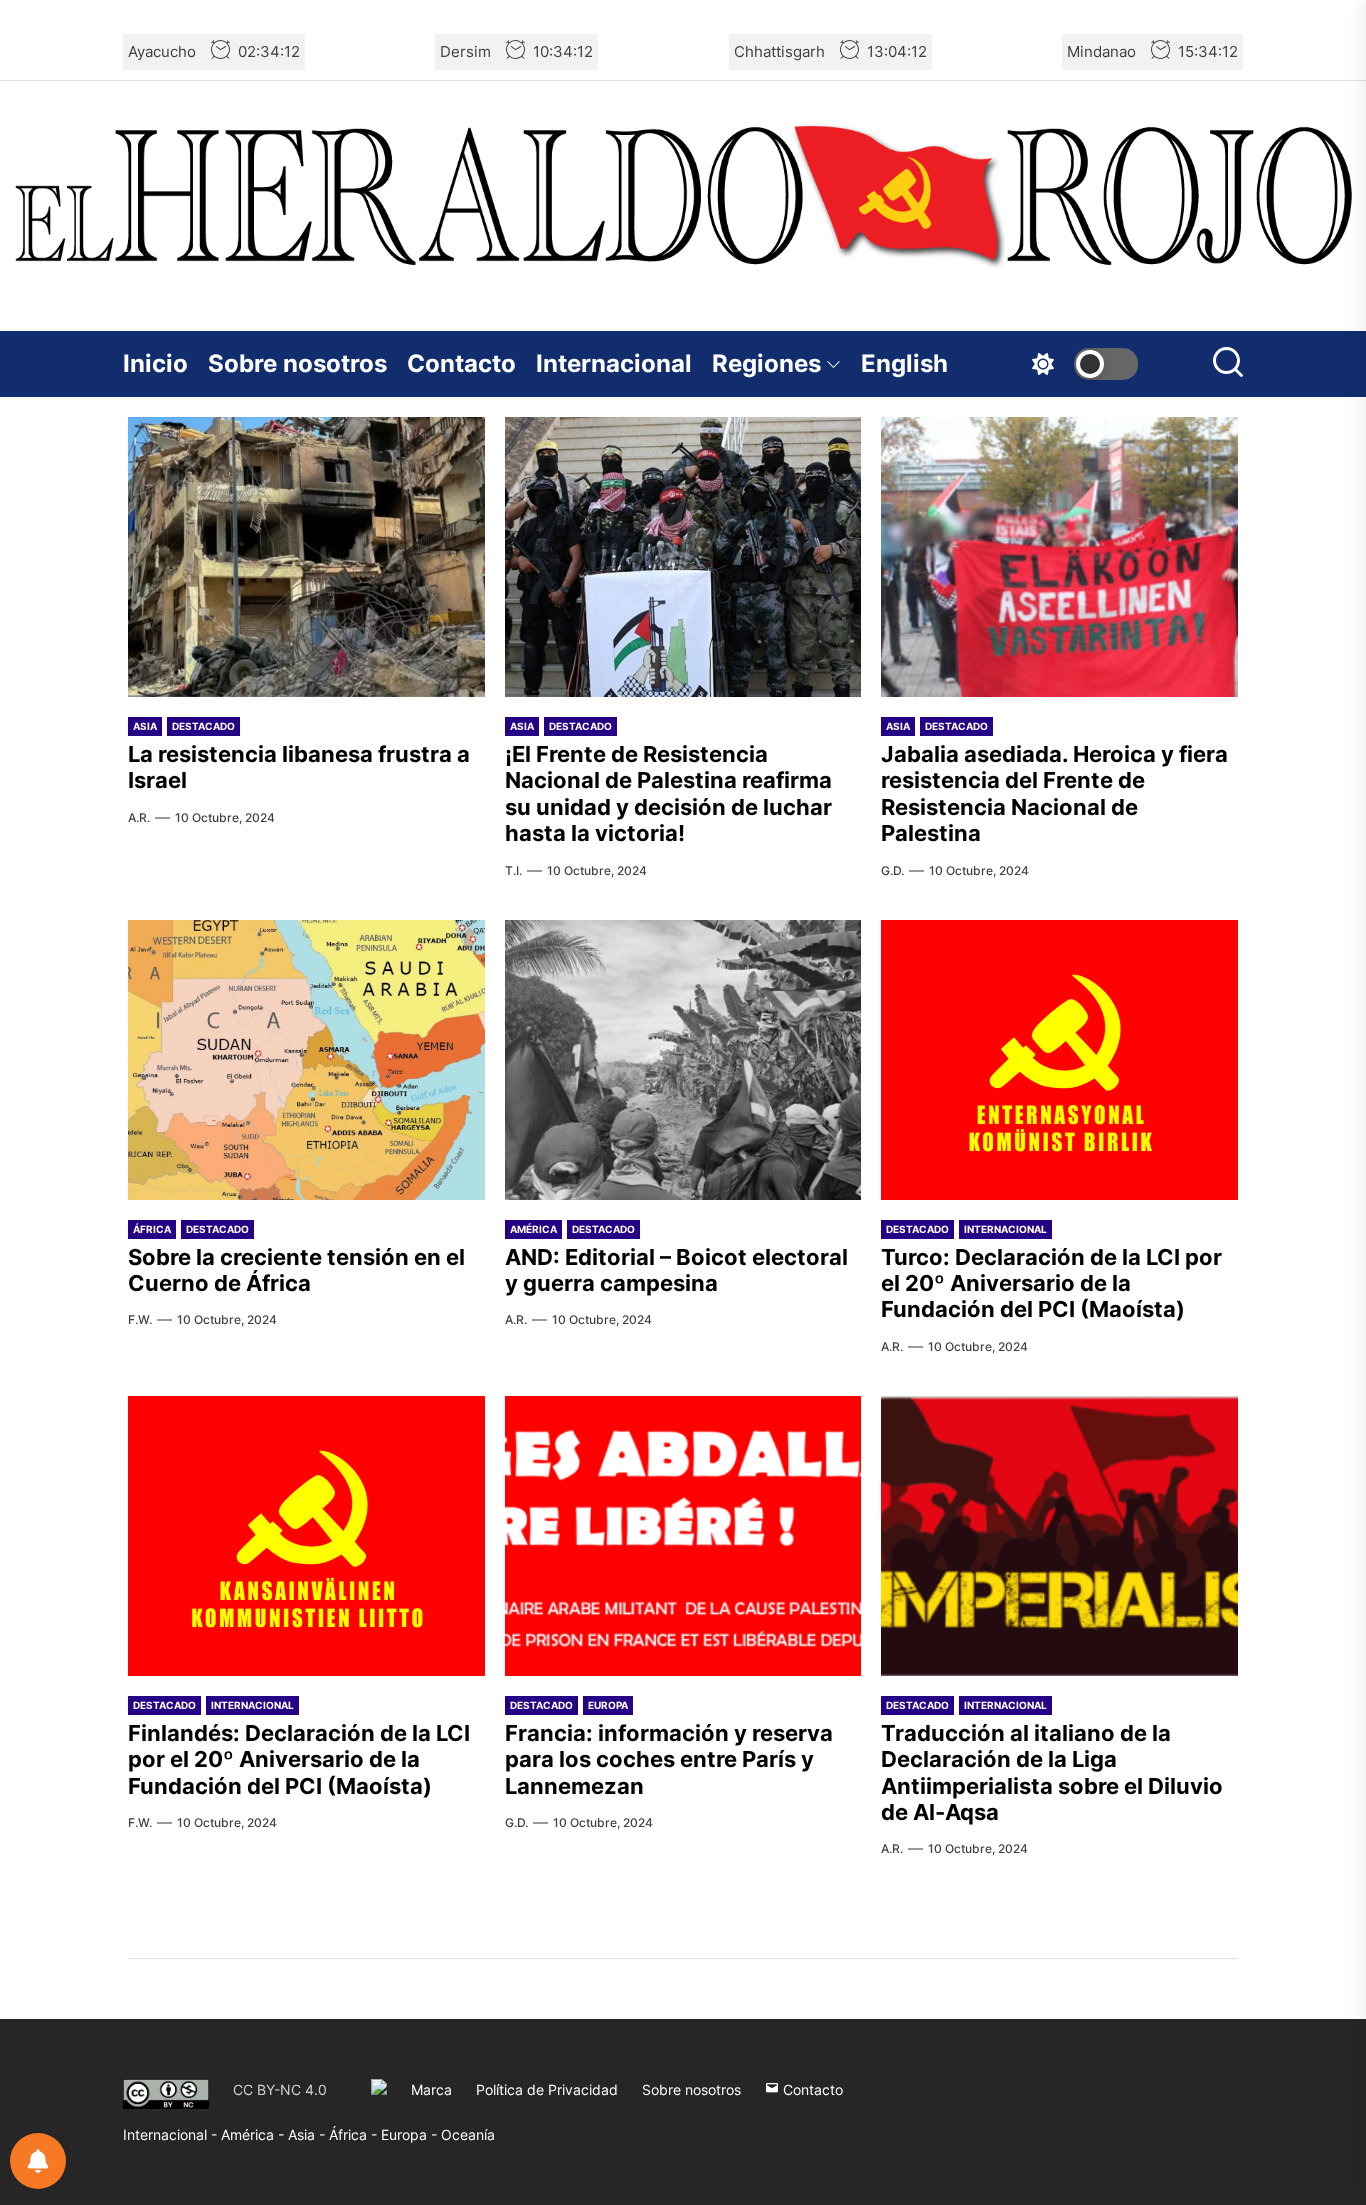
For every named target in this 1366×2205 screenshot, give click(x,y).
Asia (145, 726)
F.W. (140, 1319)
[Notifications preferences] (38, 2161)
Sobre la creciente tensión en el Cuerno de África (296, 1270)
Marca (431, 2089)
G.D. (892, 870)
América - (254, 2134)
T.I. (513, 870)
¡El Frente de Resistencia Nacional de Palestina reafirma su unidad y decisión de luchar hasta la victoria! (668, 793)
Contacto (461, 363)
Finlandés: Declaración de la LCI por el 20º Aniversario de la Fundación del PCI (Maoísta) (299, 1759)
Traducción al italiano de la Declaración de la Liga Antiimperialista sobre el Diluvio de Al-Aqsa (1052, 1772)
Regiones (766, 363)
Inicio (155, 363)
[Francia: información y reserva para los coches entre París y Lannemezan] (683, 1536)
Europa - (411, 2134)
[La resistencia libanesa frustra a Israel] (306, 557)
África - (355, 2134)
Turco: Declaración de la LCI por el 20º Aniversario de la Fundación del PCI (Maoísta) (1051, 1283)
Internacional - (172, 2134)
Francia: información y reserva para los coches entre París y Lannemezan (669, 1759)
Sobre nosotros (297, 363)
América (533, 1229)
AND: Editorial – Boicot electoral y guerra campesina (676, 1270)
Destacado (203, 726)
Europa (608, 1705)
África (152, 1229)
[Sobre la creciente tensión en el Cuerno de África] (306, 1060)
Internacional (614, 363)
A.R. (139, 817)
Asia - (308, 2134)
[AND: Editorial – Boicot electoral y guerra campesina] (683, 1060)
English (904, 363)
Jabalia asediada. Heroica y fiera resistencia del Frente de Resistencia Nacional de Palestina (1054, 793)
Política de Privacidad (547, 2089)
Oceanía (468, 2134)
